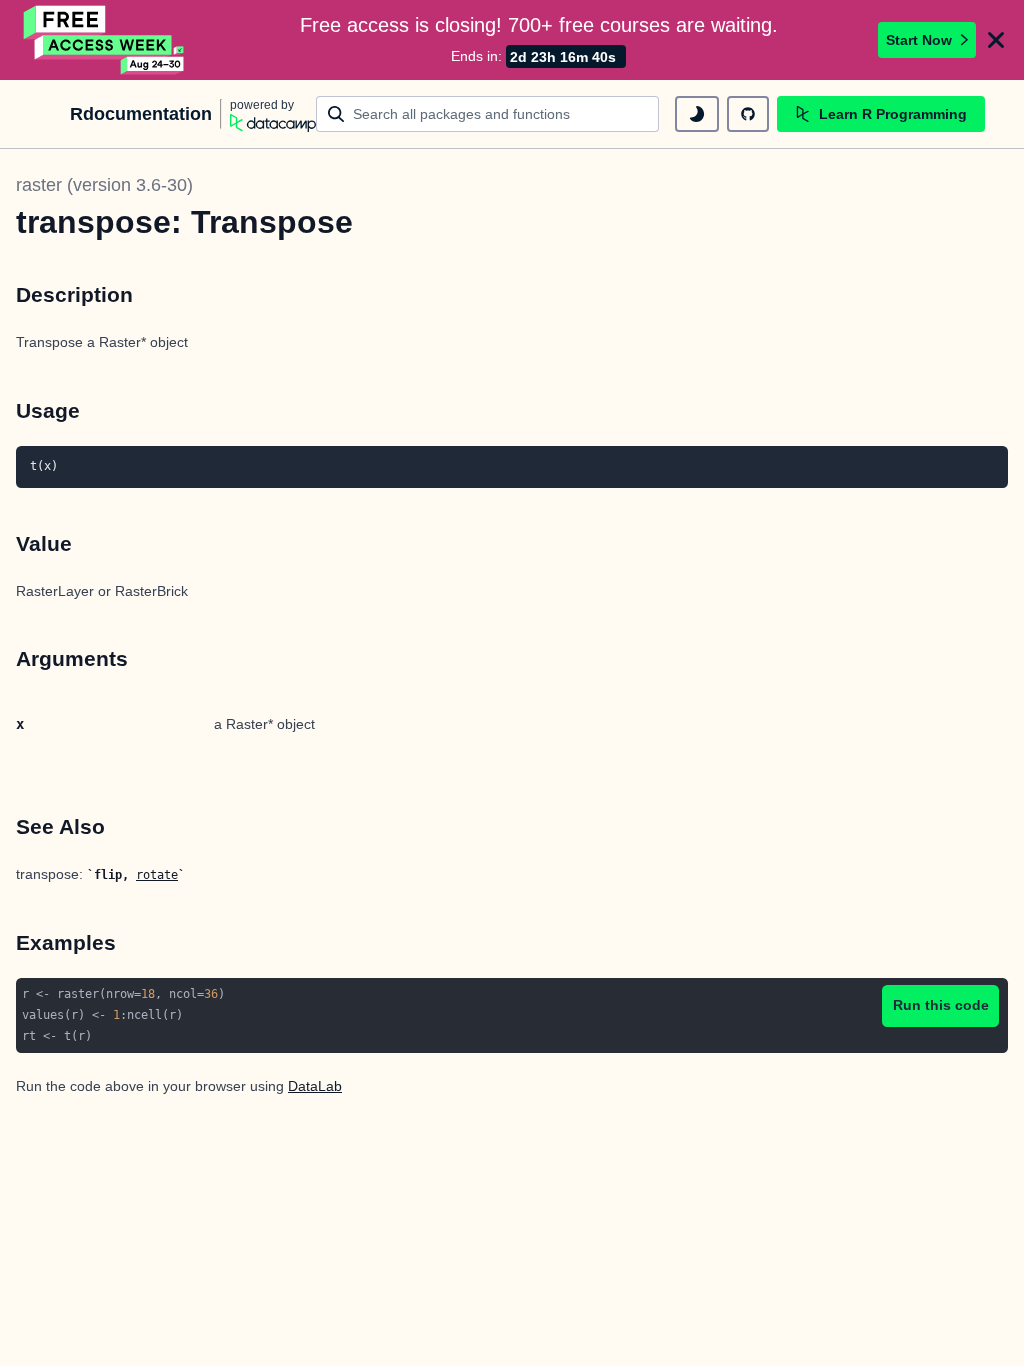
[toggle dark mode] (697, 114)
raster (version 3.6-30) (104, 185)
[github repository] (748, 114)
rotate (157, 875)
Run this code (941, 1005)
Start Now (919, 40)
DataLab (315, 1086)
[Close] (996, 40)
